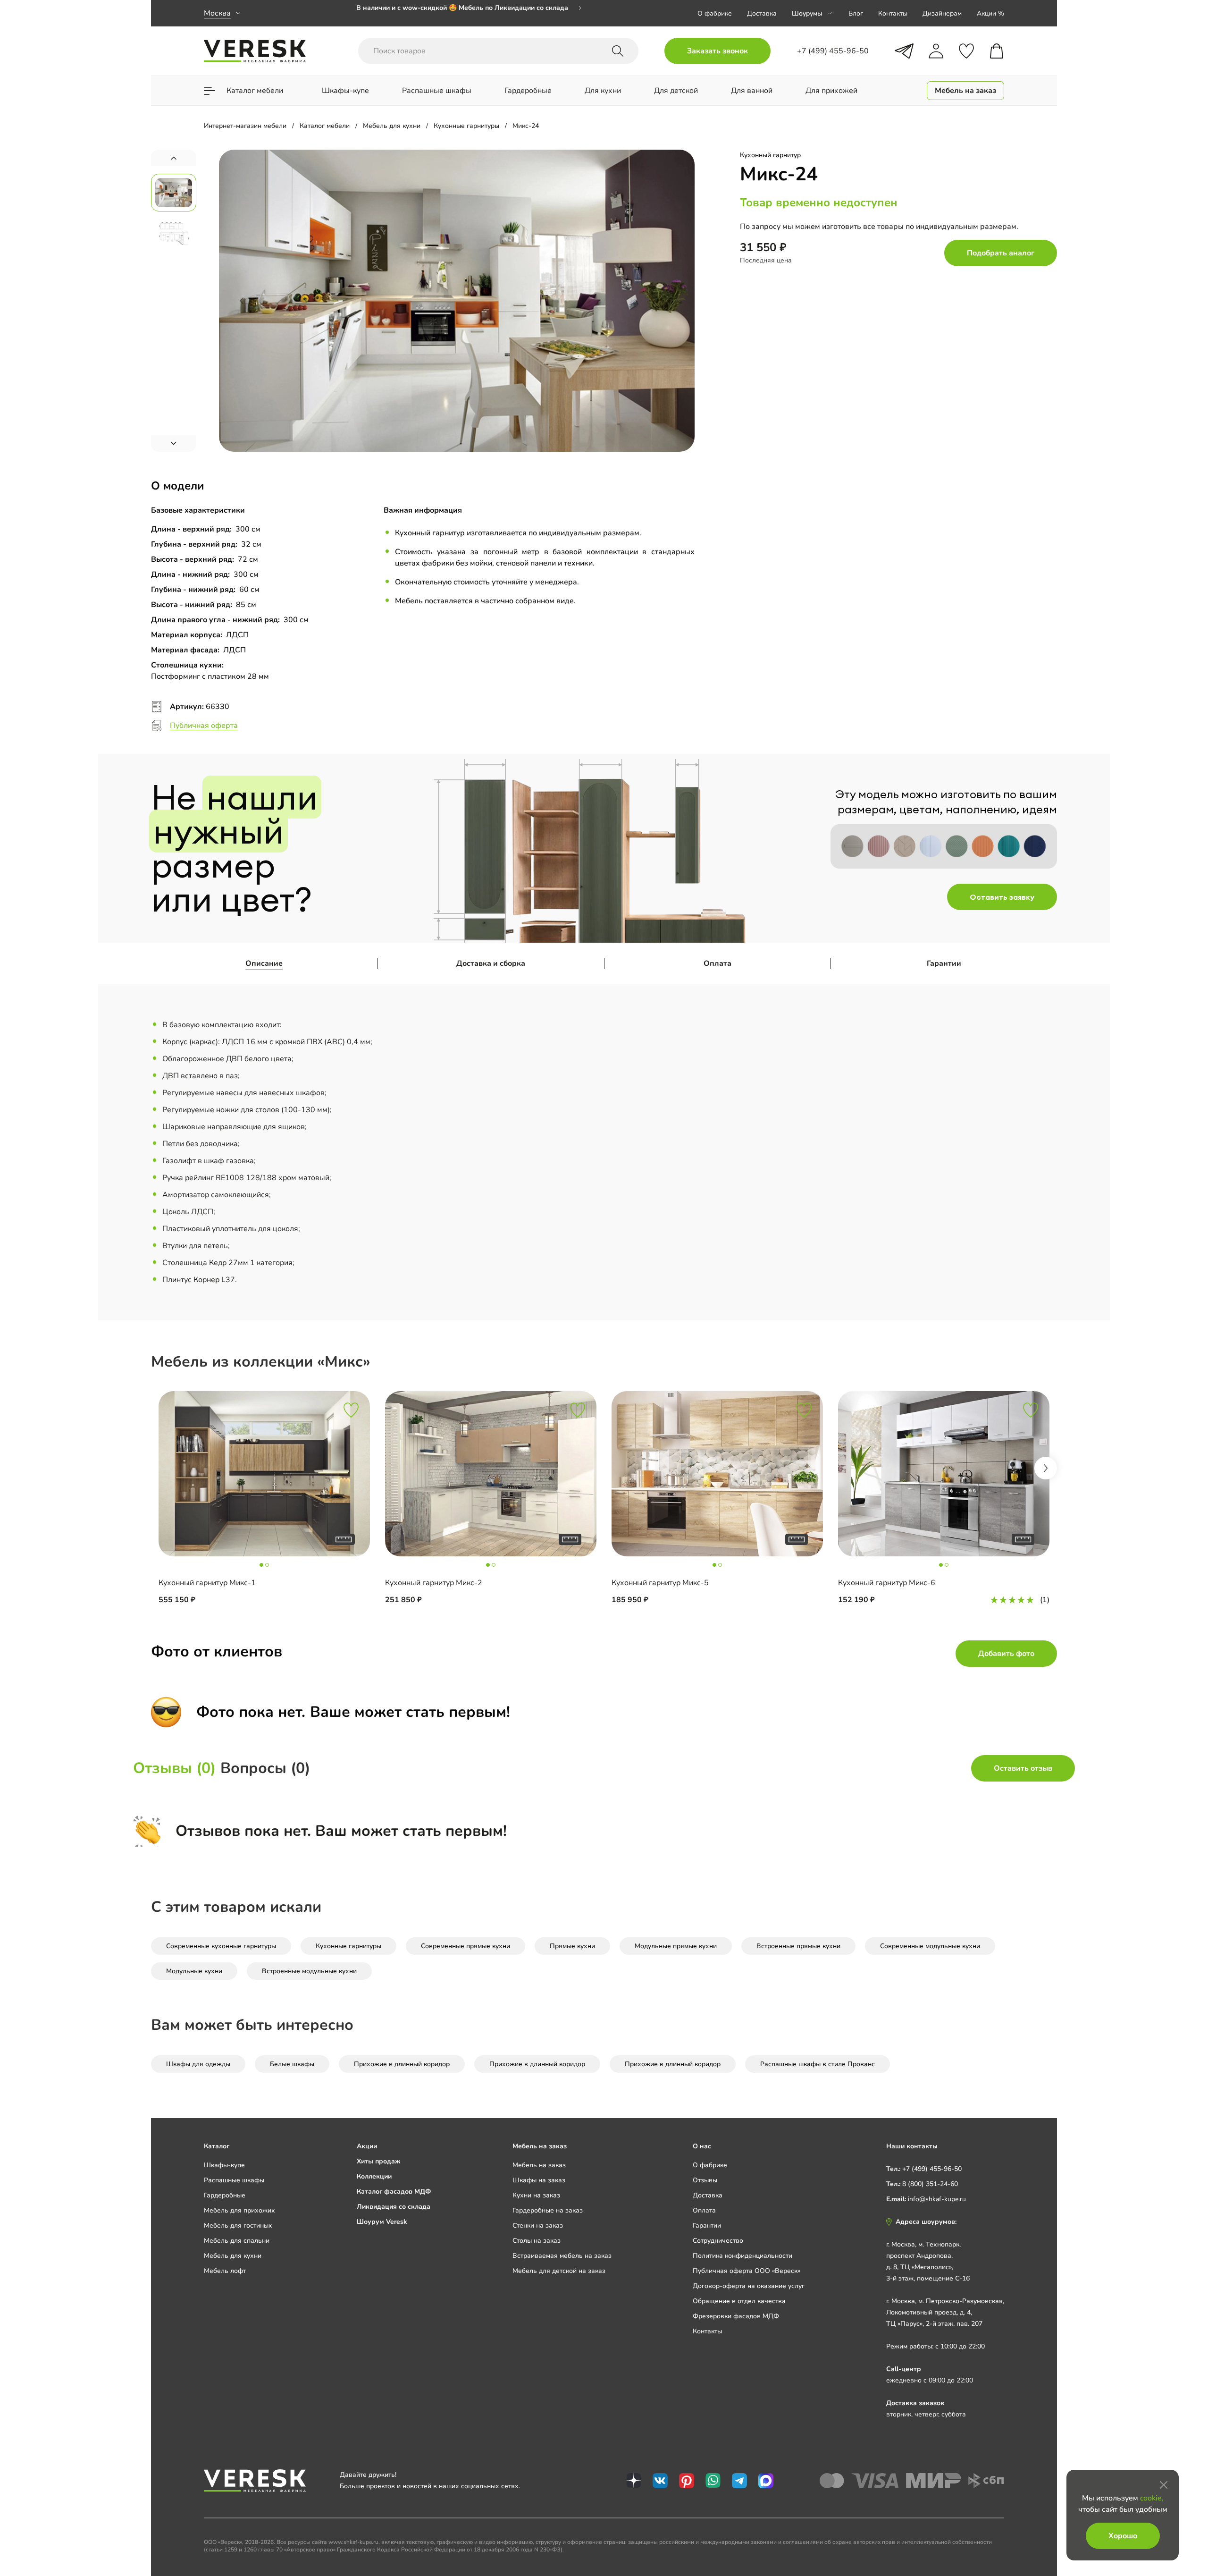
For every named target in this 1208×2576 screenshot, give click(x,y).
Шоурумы (807, 13)
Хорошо (1123, 2536)
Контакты (893, 13)
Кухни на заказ (536, 2195)
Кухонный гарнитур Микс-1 (207, 1583)
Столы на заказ (537, 2241)
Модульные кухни (194, 1971)
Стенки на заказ (538, 2225)
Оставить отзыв (1023, 1768)
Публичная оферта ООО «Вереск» (747, 2271)
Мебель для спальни (237, 2241)
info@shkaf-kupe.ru (937, 2199)
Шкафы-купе (224, 2165)
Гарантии (944, 963)
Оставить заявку (1002, 897)
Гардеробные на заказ (548, 2210)
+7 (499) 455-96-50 (932, 2169)
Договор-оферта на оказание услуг (749, 2286)
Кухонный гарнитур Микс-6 (887, 1583)
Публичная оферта (204, 726)
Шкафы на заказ (539, 2180)
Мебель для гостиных (238, 2225)
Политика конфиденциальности (742, 2256)
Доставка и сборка (491, 963)
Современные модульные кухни (930, 1946)
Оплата (717, 963)
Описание (264, 963)
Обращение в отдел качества (739, 2301)
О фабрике (715, 13)
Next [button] (1046, 1468)
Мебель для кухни (233, 2256)
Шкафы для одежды (198, 2064)
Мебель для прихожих (239, 2210)
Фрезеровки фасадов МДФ (736, 2316)
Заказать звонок (717, 51)
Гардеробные (225, 2195)
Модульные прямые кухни (676, 1946)
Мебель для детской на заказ (559, 2271)
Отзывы (705, 2180)
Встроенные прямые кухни (798, 1946)
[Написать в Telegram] (904, 51)
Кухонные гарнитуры (348, 1946)
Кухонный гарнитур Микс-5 (660, 1583)
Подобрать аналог (1001, 253)
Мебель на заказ (539, 2165)
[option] (469, 13)
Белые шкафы (292, 2064)
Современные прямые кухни (466, 1946)
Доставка (762, 13)
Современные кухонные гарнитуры (221, 1946)
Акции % (990, 13)
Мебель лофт (225, 2271)
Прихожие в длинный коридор (402, 2064)
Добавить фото (1006, 1654)
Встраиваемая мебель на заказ (562, 2256)
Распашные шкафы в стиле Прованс (818, 2064)
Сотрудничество (718, 2241)
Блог (856, 13)
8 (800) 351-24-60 (930, 2184)
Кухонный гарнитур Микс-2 (434, 1583)
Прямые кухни (572, 1946)
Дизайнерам (942, 13)
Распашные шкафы (234, 2180)
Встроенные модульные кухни (309, 1971)
